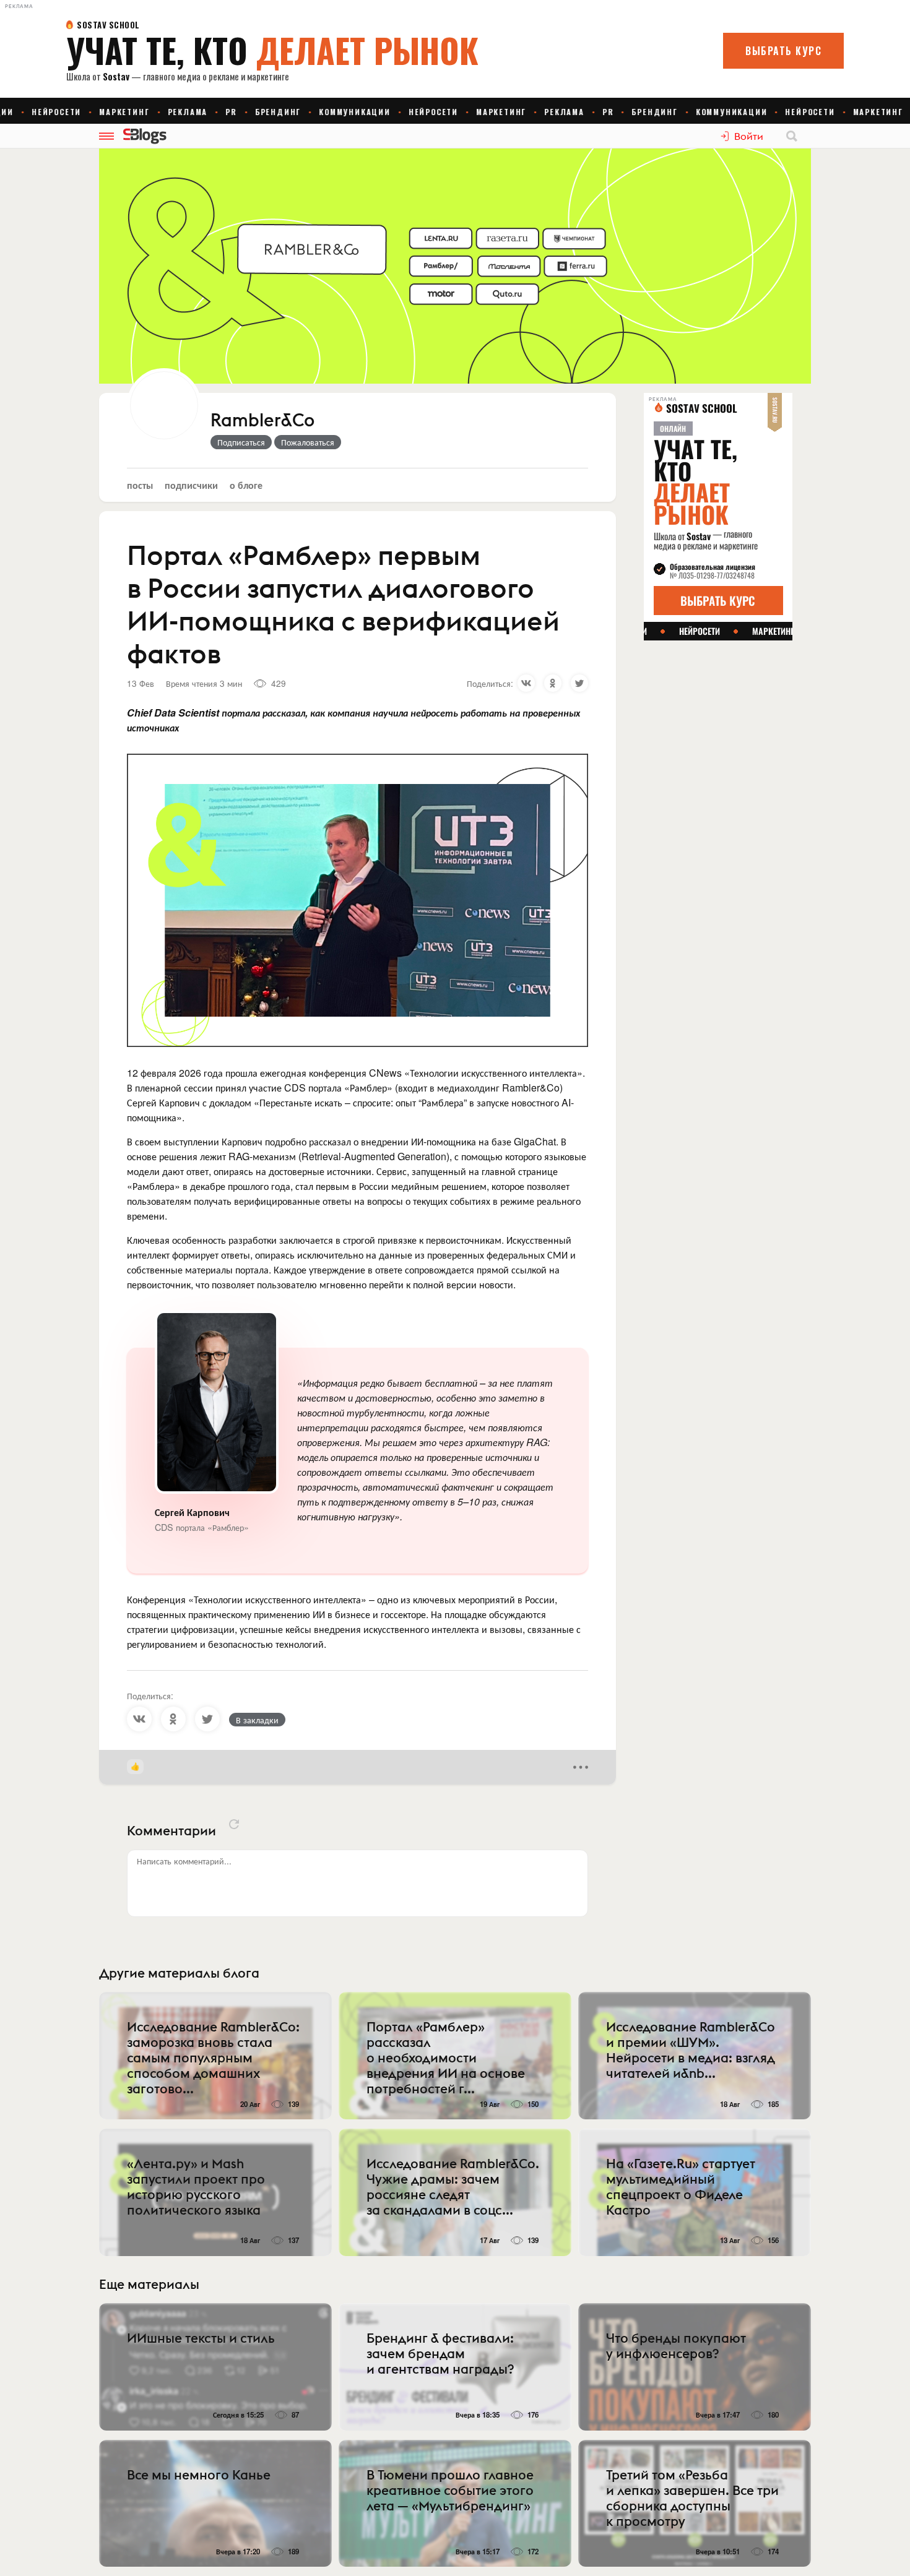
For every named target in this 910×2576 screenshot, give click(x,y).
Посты (140, 485)
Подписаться (241, 442)
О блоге (246, 485)
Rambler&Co (262, 421)
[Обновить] (234, 1824)
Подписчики (191, 485)
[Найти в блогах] (792, 136)
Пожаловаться (308, 442)
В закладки (257, 1720)
